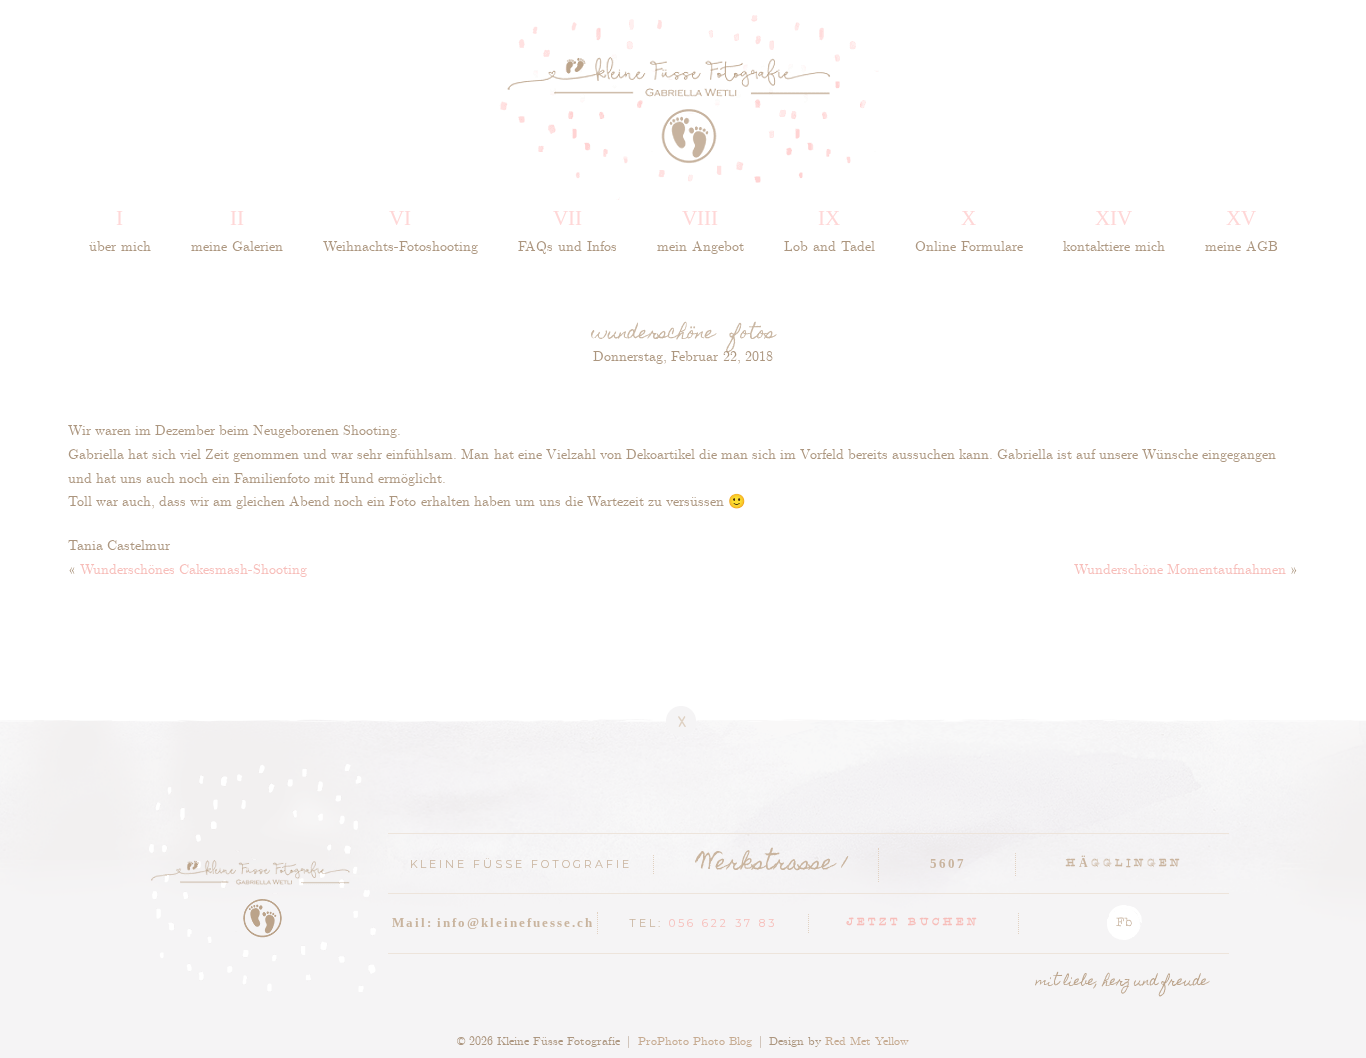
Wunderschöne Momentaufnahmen (1180, 568)
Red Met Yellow (867, 1040)
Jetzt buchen (913, 923)
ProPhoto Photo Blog (695, 1040)
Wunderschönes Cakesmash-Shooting (193, 568)
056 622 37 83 (723, 923)
